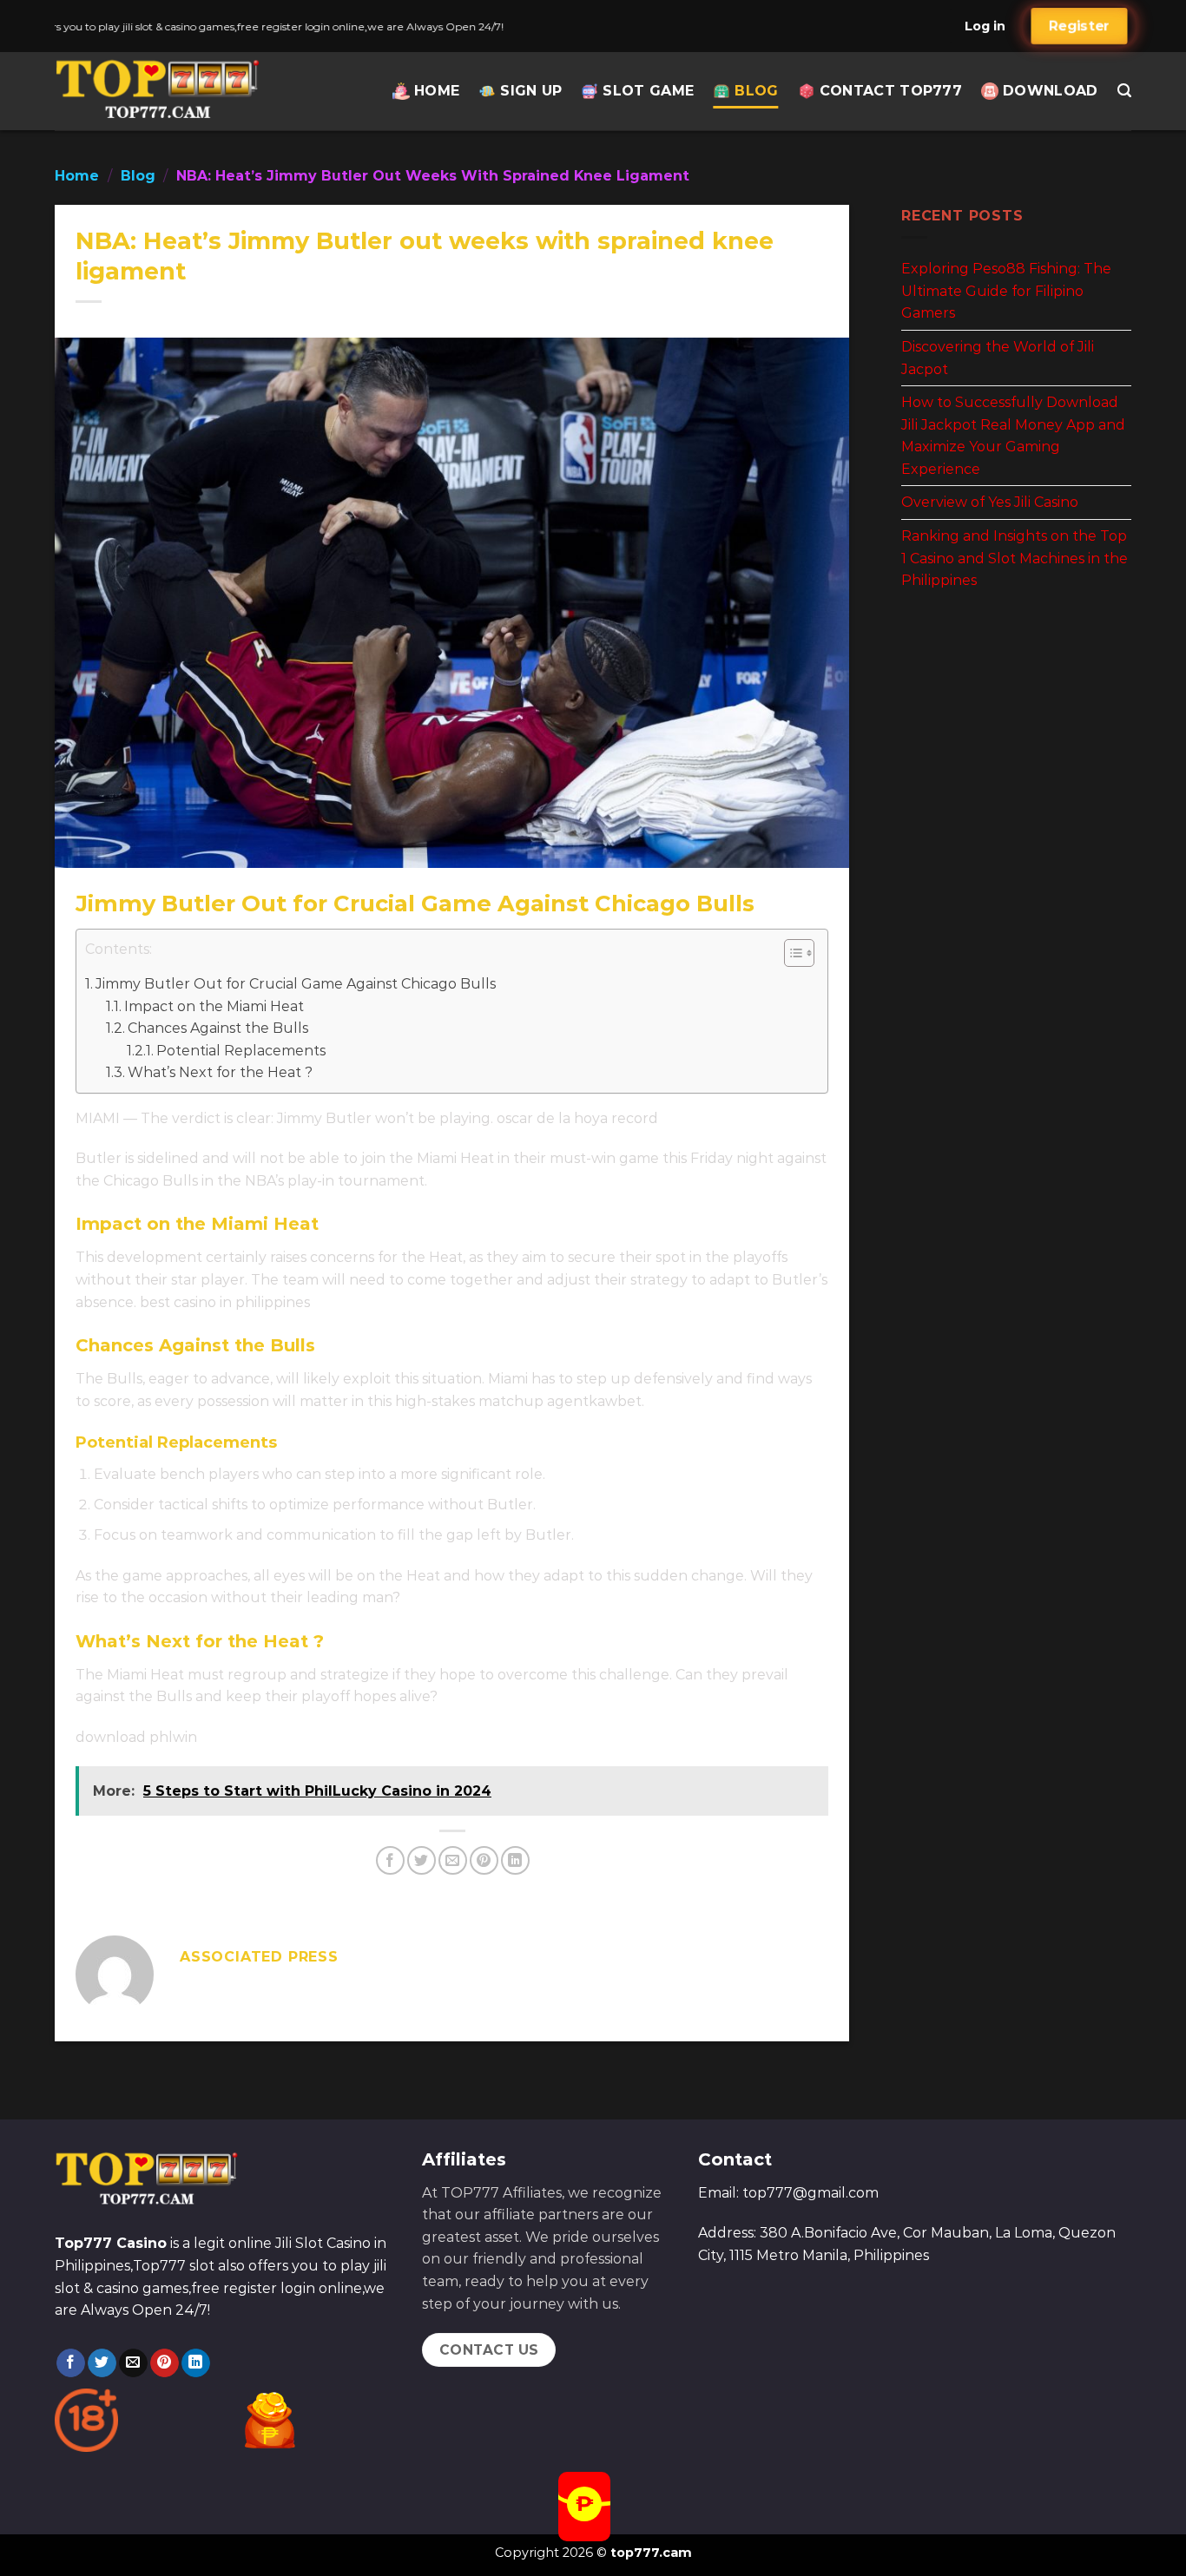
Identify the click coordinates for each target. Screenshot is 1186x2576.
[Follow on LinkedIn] (196, 2363)
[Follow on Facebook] (71, 2363)
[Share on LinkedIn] (515, 1860)
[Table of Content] (799, 953)
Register (1079, 26)
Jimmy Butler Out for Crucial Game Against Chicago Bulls (296, 984)
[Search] (1124, 91)
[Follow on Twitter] (102, 2363)
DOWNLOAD (1051, 91)
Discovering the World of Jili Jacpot (998, 358)
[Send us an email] (133, 2363)
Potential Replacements (241, 1051)
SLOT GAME (648, 91)
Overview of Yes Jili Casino (990, 502)
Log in (985, 26)
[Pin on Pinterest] (484, 1860)
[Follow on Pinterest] (165, 2363)
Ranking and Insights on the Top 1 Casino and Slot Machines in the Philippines (1015, 558)
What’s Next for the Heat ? (220, 1072)
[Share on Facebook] (390, 1860)
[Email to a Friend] (453, 1860)
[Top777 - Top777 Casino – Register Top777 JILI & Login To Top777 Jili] (161, 91)
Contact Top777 (891, 91)
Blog (756, 91)
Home (437, 91)
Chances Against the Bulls (218, 1028)
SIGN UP (531, 91)
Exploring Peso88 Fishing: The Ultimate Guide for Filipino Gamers (1006, 291)
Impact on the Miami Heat (214, 1006)
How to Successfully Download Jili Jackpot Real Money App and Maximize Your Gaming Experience (1013, 436)
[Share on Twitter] (422, 1860)
